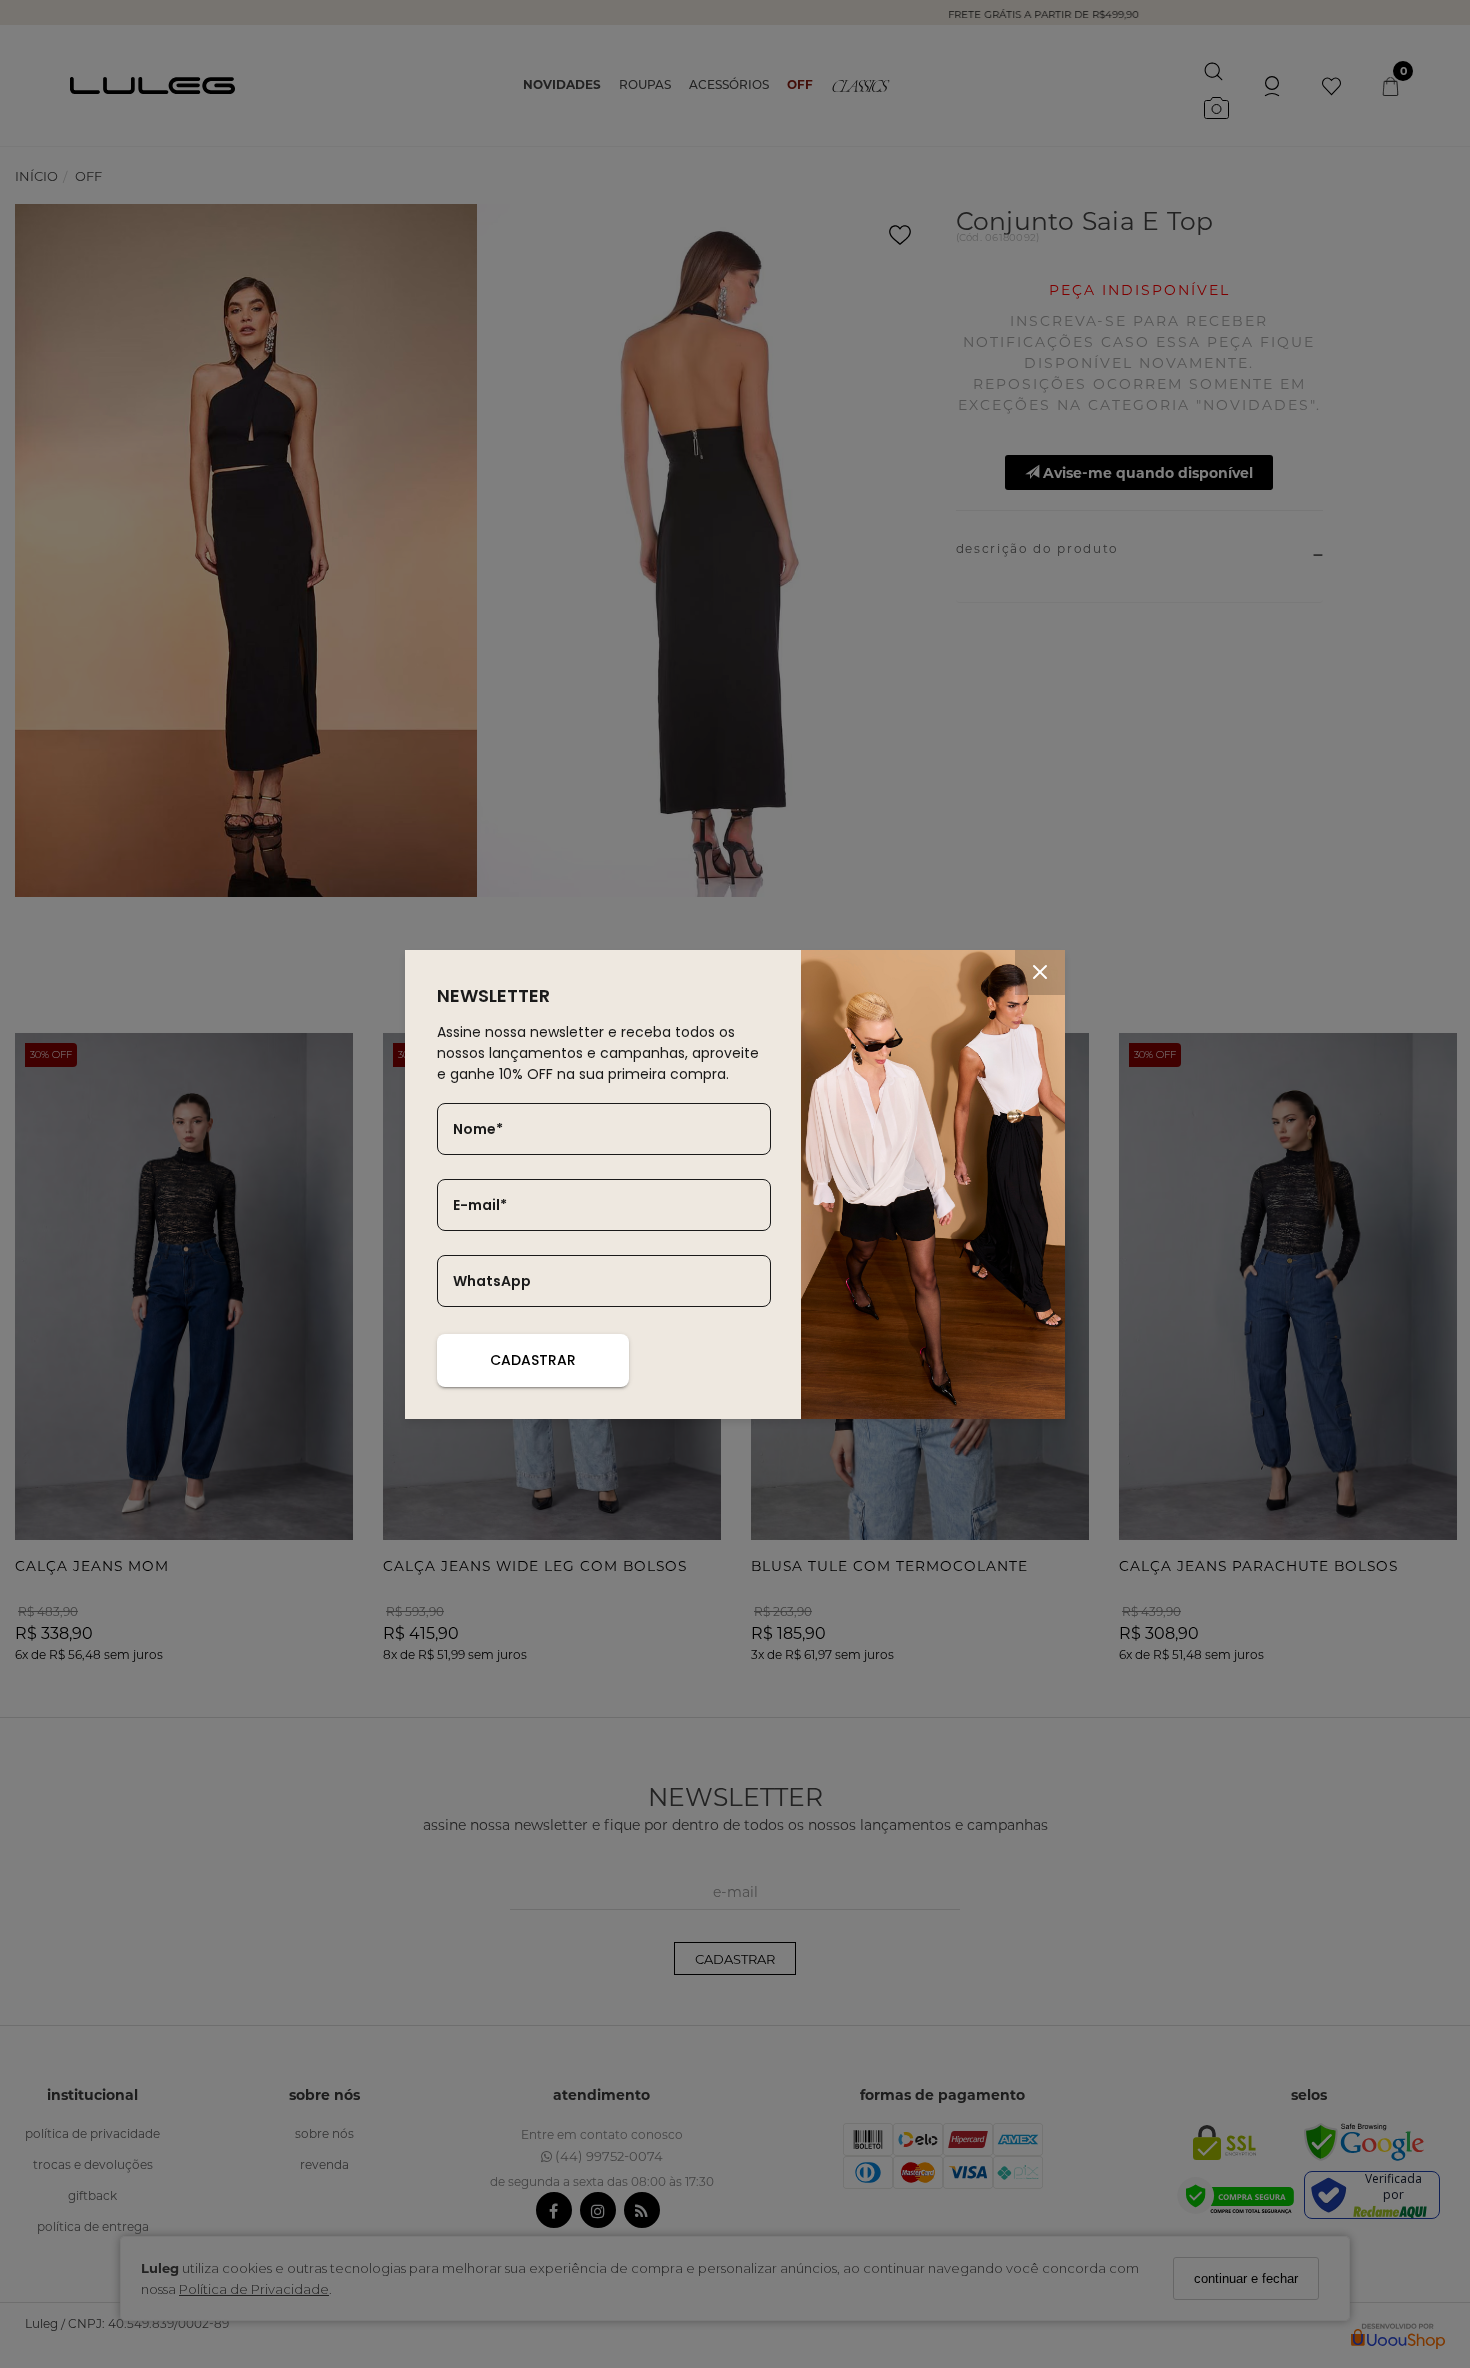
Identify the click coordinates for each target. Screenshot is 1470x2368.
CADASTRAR (533, 1360)
